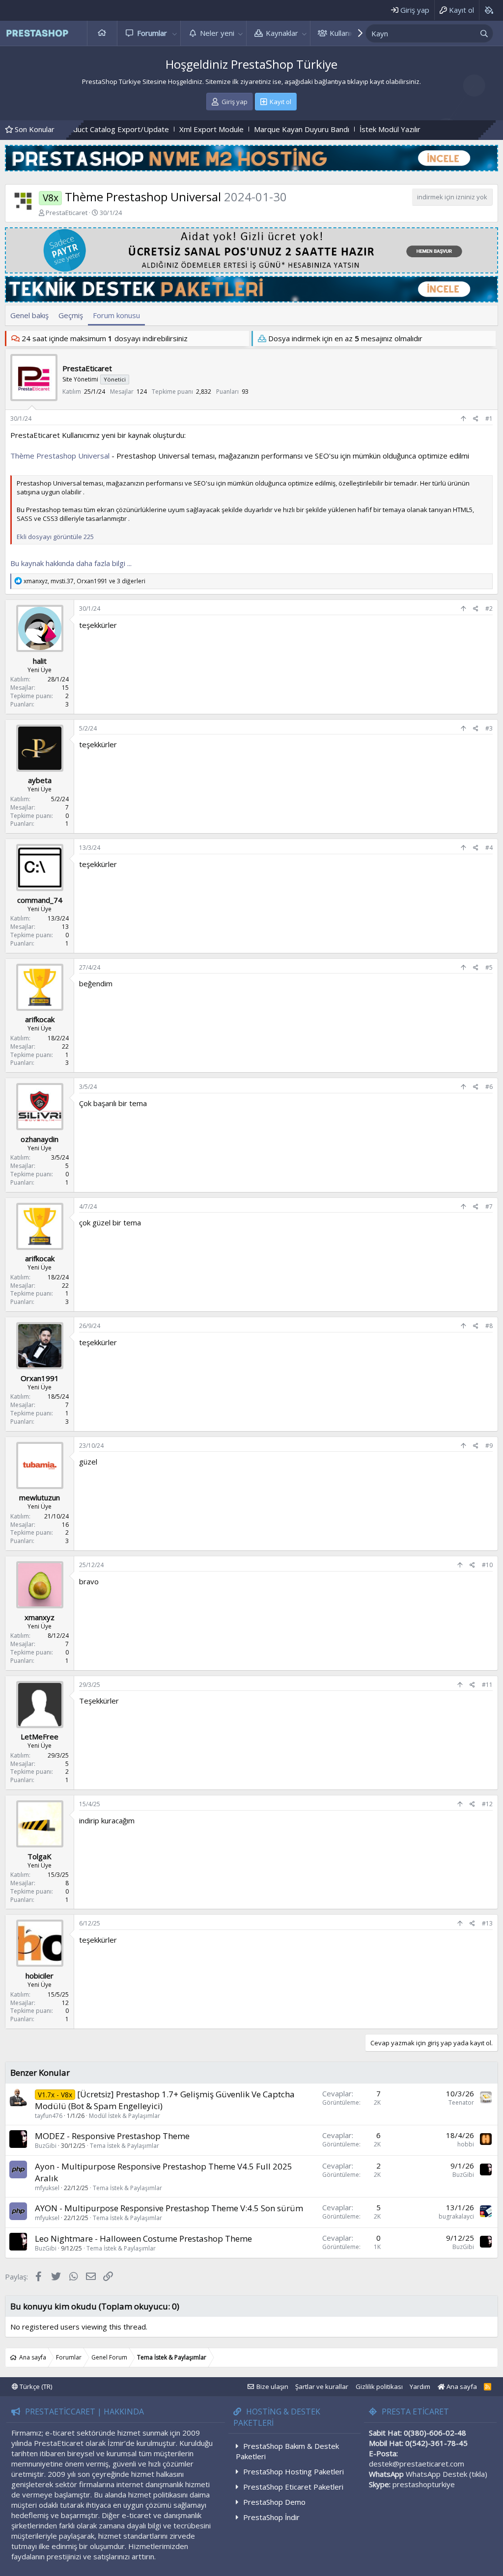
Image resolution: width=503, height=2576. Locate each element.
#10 (487, 1565)
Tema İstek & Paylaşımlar (125, 2146)
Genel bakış (29, 315)
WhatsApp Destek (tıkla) (447, 2474)
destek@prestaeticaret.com (417, 2464)
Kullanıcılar (347, 33)
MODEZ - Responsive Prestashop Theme (112, 2136)
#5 (489, 967)
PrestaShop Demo (274, 2502)
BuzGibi (46, 2146)
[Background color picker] (489, 10)
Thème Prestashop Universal (60, 456)
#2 (489, 609)
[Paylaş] (476, 419)
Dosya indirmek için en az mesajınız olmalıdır (345, 338)
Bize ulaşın (272, 2386)
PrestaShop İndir (271, 2517)
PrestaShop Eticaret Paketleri (293, 2487)
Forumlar (152, 33)
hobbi (466, 2144)
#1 (489, 419)
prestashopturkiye (424, 2484)
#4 (489, 848)
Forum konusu (116, 315)
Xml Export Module (120, 129)
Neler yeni (217, 33)
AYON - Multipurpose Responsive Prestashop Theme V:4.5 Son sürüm (169, 2208)
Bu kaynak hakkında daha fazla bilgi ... (71, 563)
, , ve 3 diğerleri (84, 581)
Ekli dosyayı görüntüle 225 (55, 537)
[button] (175, 33)
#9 (489, 1446)
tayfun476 (49, 2116)
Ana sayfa (102, 33)
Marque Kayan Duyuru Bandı (210, 129)
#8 (489, 1326)
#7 (489, 1207)
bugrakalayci (456, 2216)
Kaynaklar (282, 33)
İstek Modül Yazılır (298, 129)
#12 (487, 1804)
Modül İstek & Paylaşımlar (125, 2116)
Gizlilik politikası (379, 2386)
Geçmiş (71, 315)
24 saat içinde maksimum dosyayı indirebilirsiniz (105, 338)
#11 (487, 1685)
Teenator (461, 2102)
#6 (489, 1087)
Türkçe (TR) (35, 2386)
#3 (489, 728)
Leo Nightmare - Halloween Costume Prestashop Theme (143, 2238)
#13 (487, 1923)
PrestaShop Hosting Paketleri (293, 2471)
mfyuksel (47, 2188)
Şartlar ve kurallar (322, 2386)
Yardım (420, 2386)
